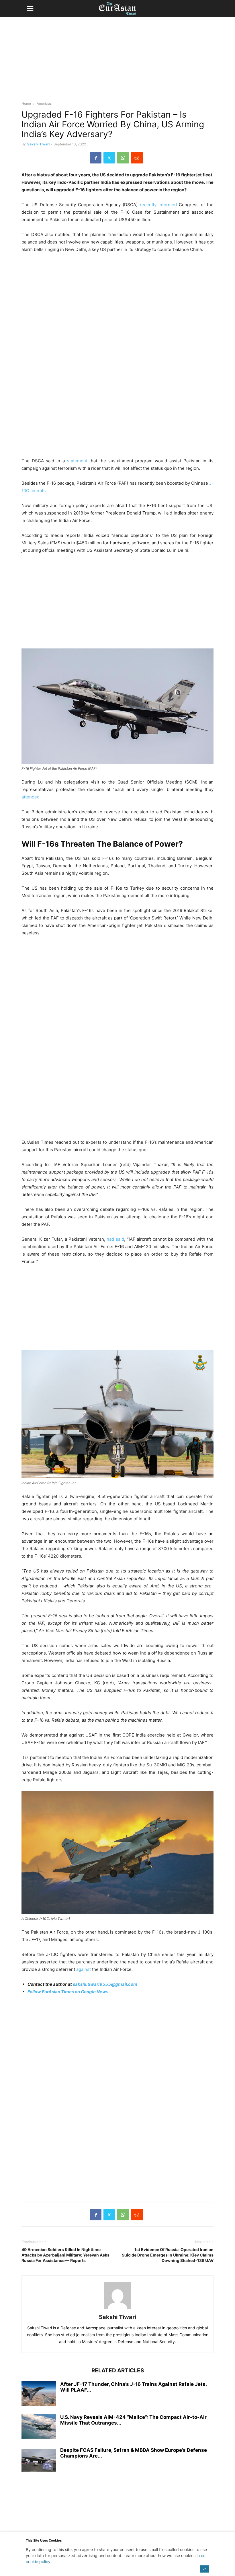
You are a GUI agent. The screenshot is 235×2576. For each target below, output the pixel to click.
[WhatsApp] (123, 158)
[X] (109, 158)
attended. (31, 797)
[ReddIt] (137, 158)
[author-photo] (117, 2309)
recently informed (158, 205)
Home (26, 103)
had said (115, 1239)
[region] (117, 62)
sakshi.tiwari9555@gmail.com (105, 1984)
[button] (30, 9)
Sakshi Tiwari (38, 144)
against (84, 1969)
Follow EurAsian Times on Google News (68, 1992)
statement (77, 461)
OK (204, 2569)
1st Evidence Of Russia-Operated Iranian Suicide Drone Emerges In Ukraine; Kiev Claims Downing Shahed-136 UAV (168, 2255)
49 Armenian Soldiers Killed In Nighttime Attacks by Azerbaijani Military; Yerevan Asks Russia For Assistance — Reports (65, 2255)
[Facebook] (96, 158)
